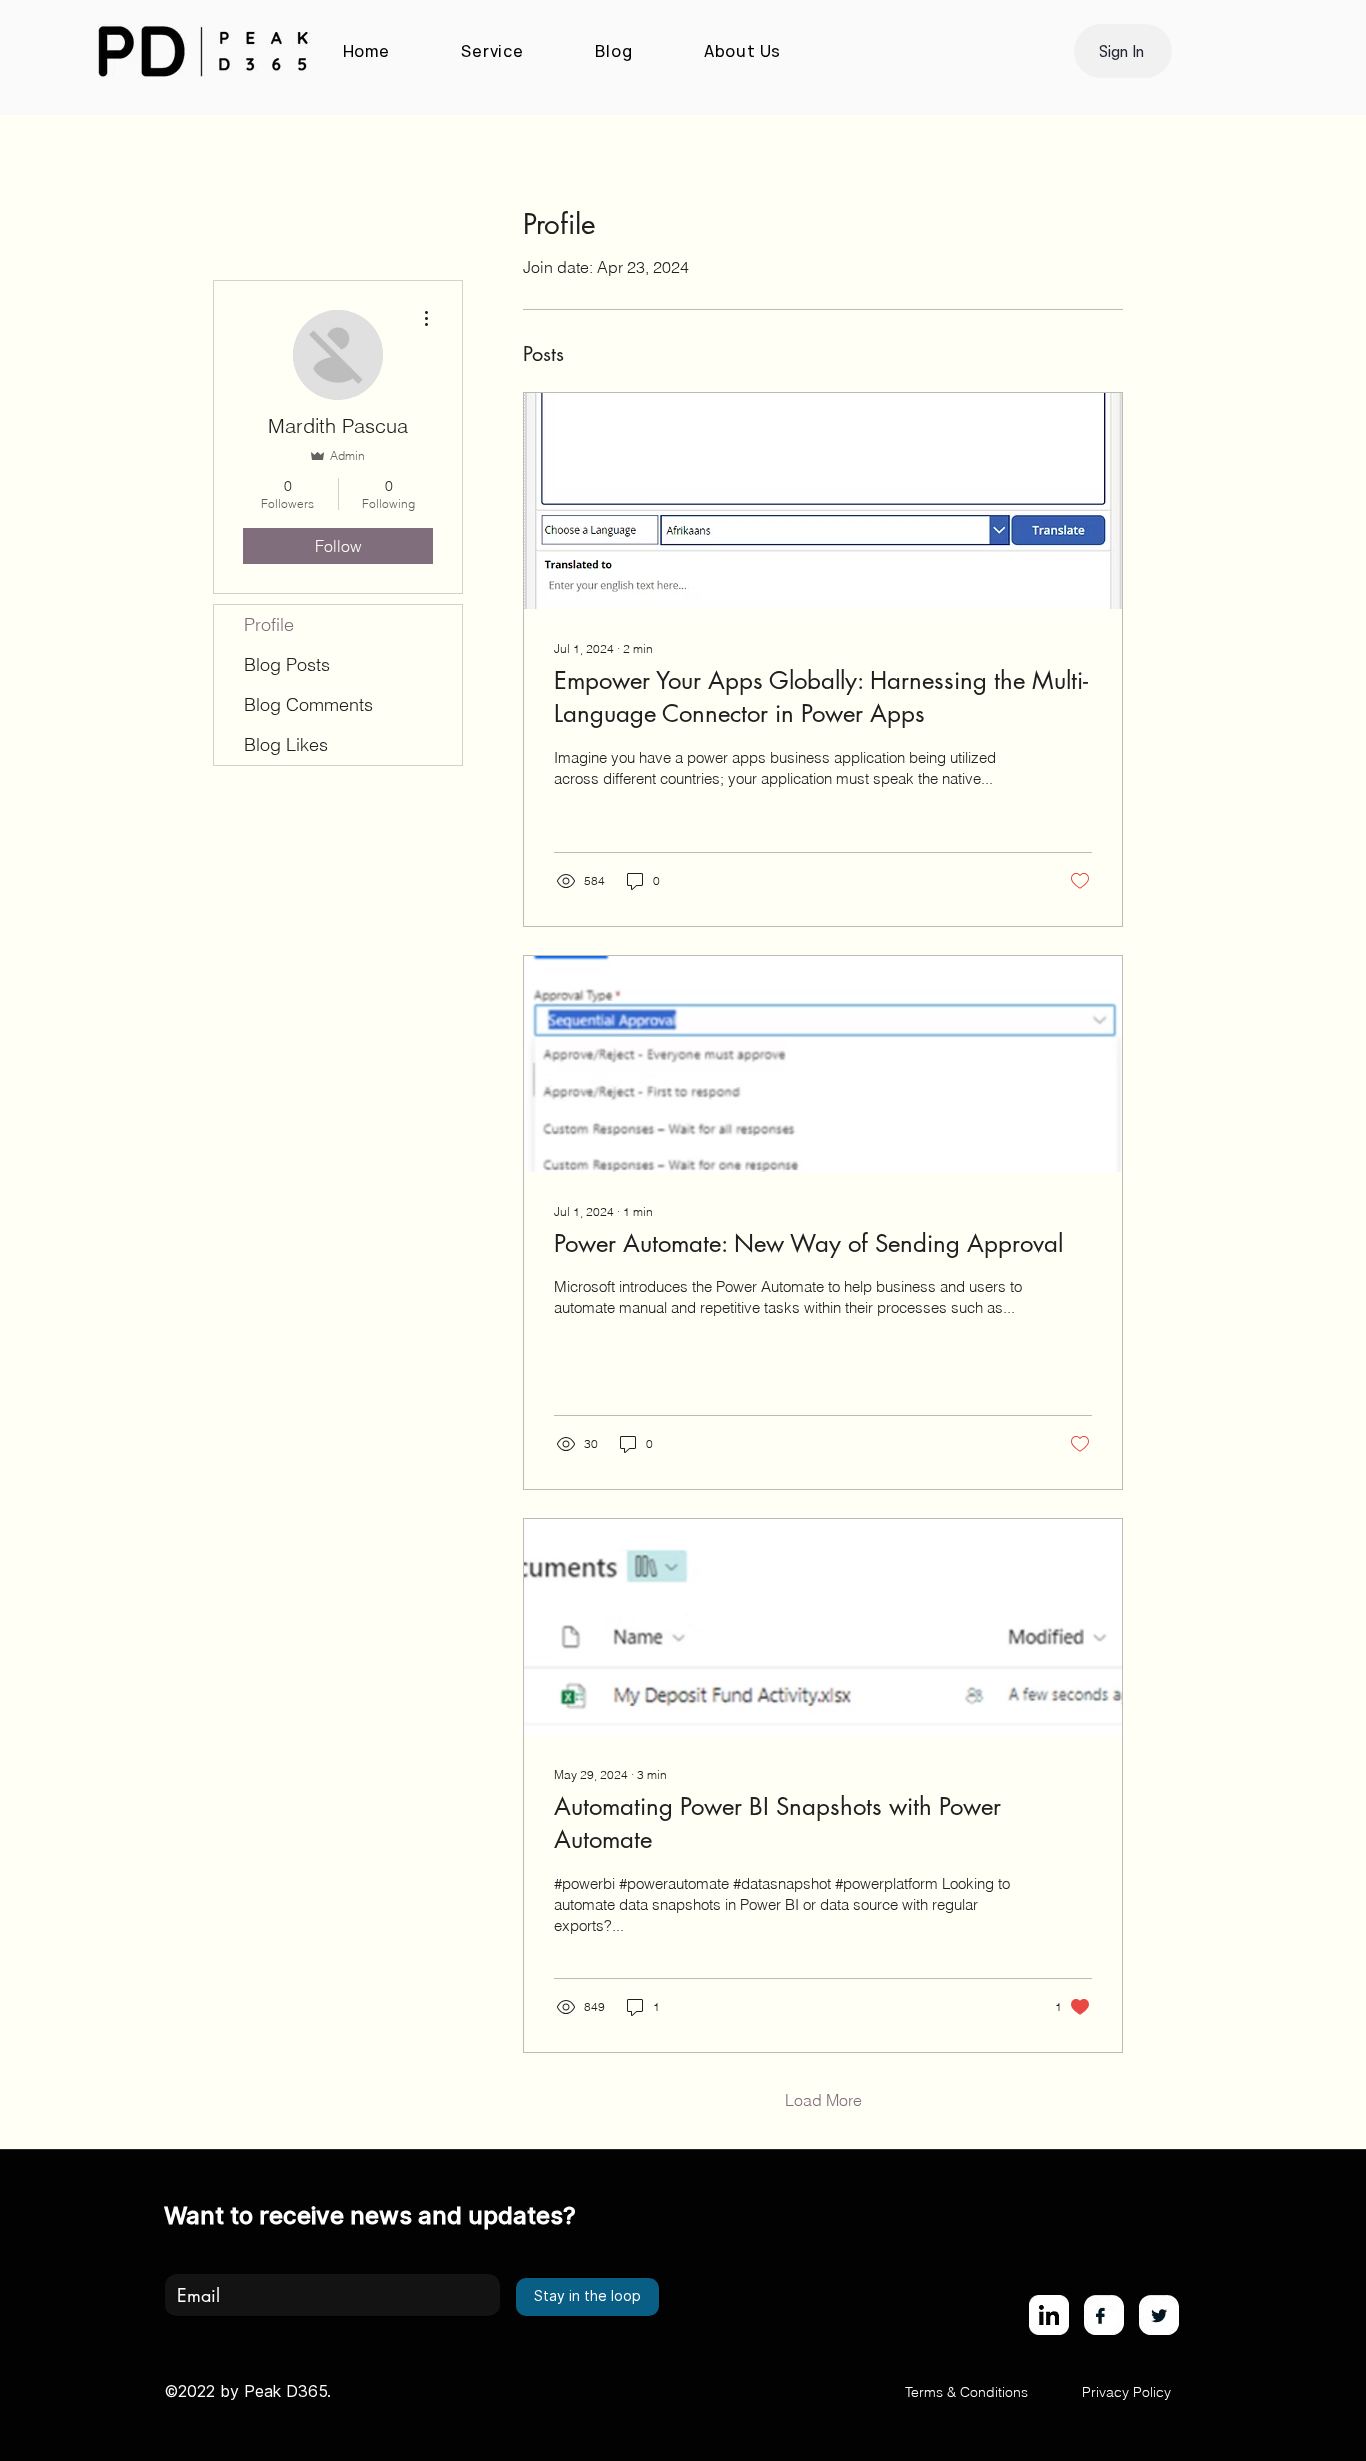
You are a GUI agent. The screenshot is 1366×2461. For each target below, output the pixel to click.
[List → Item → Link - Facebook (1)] (1104, 2315)
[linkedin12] (1049, 2315)
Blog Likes (286, 744)
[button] (1123, 51)
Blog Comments (308, 704)
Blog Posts (287, 664)
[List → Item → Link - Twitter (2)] (1159, 2315)
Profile (269, 624)
